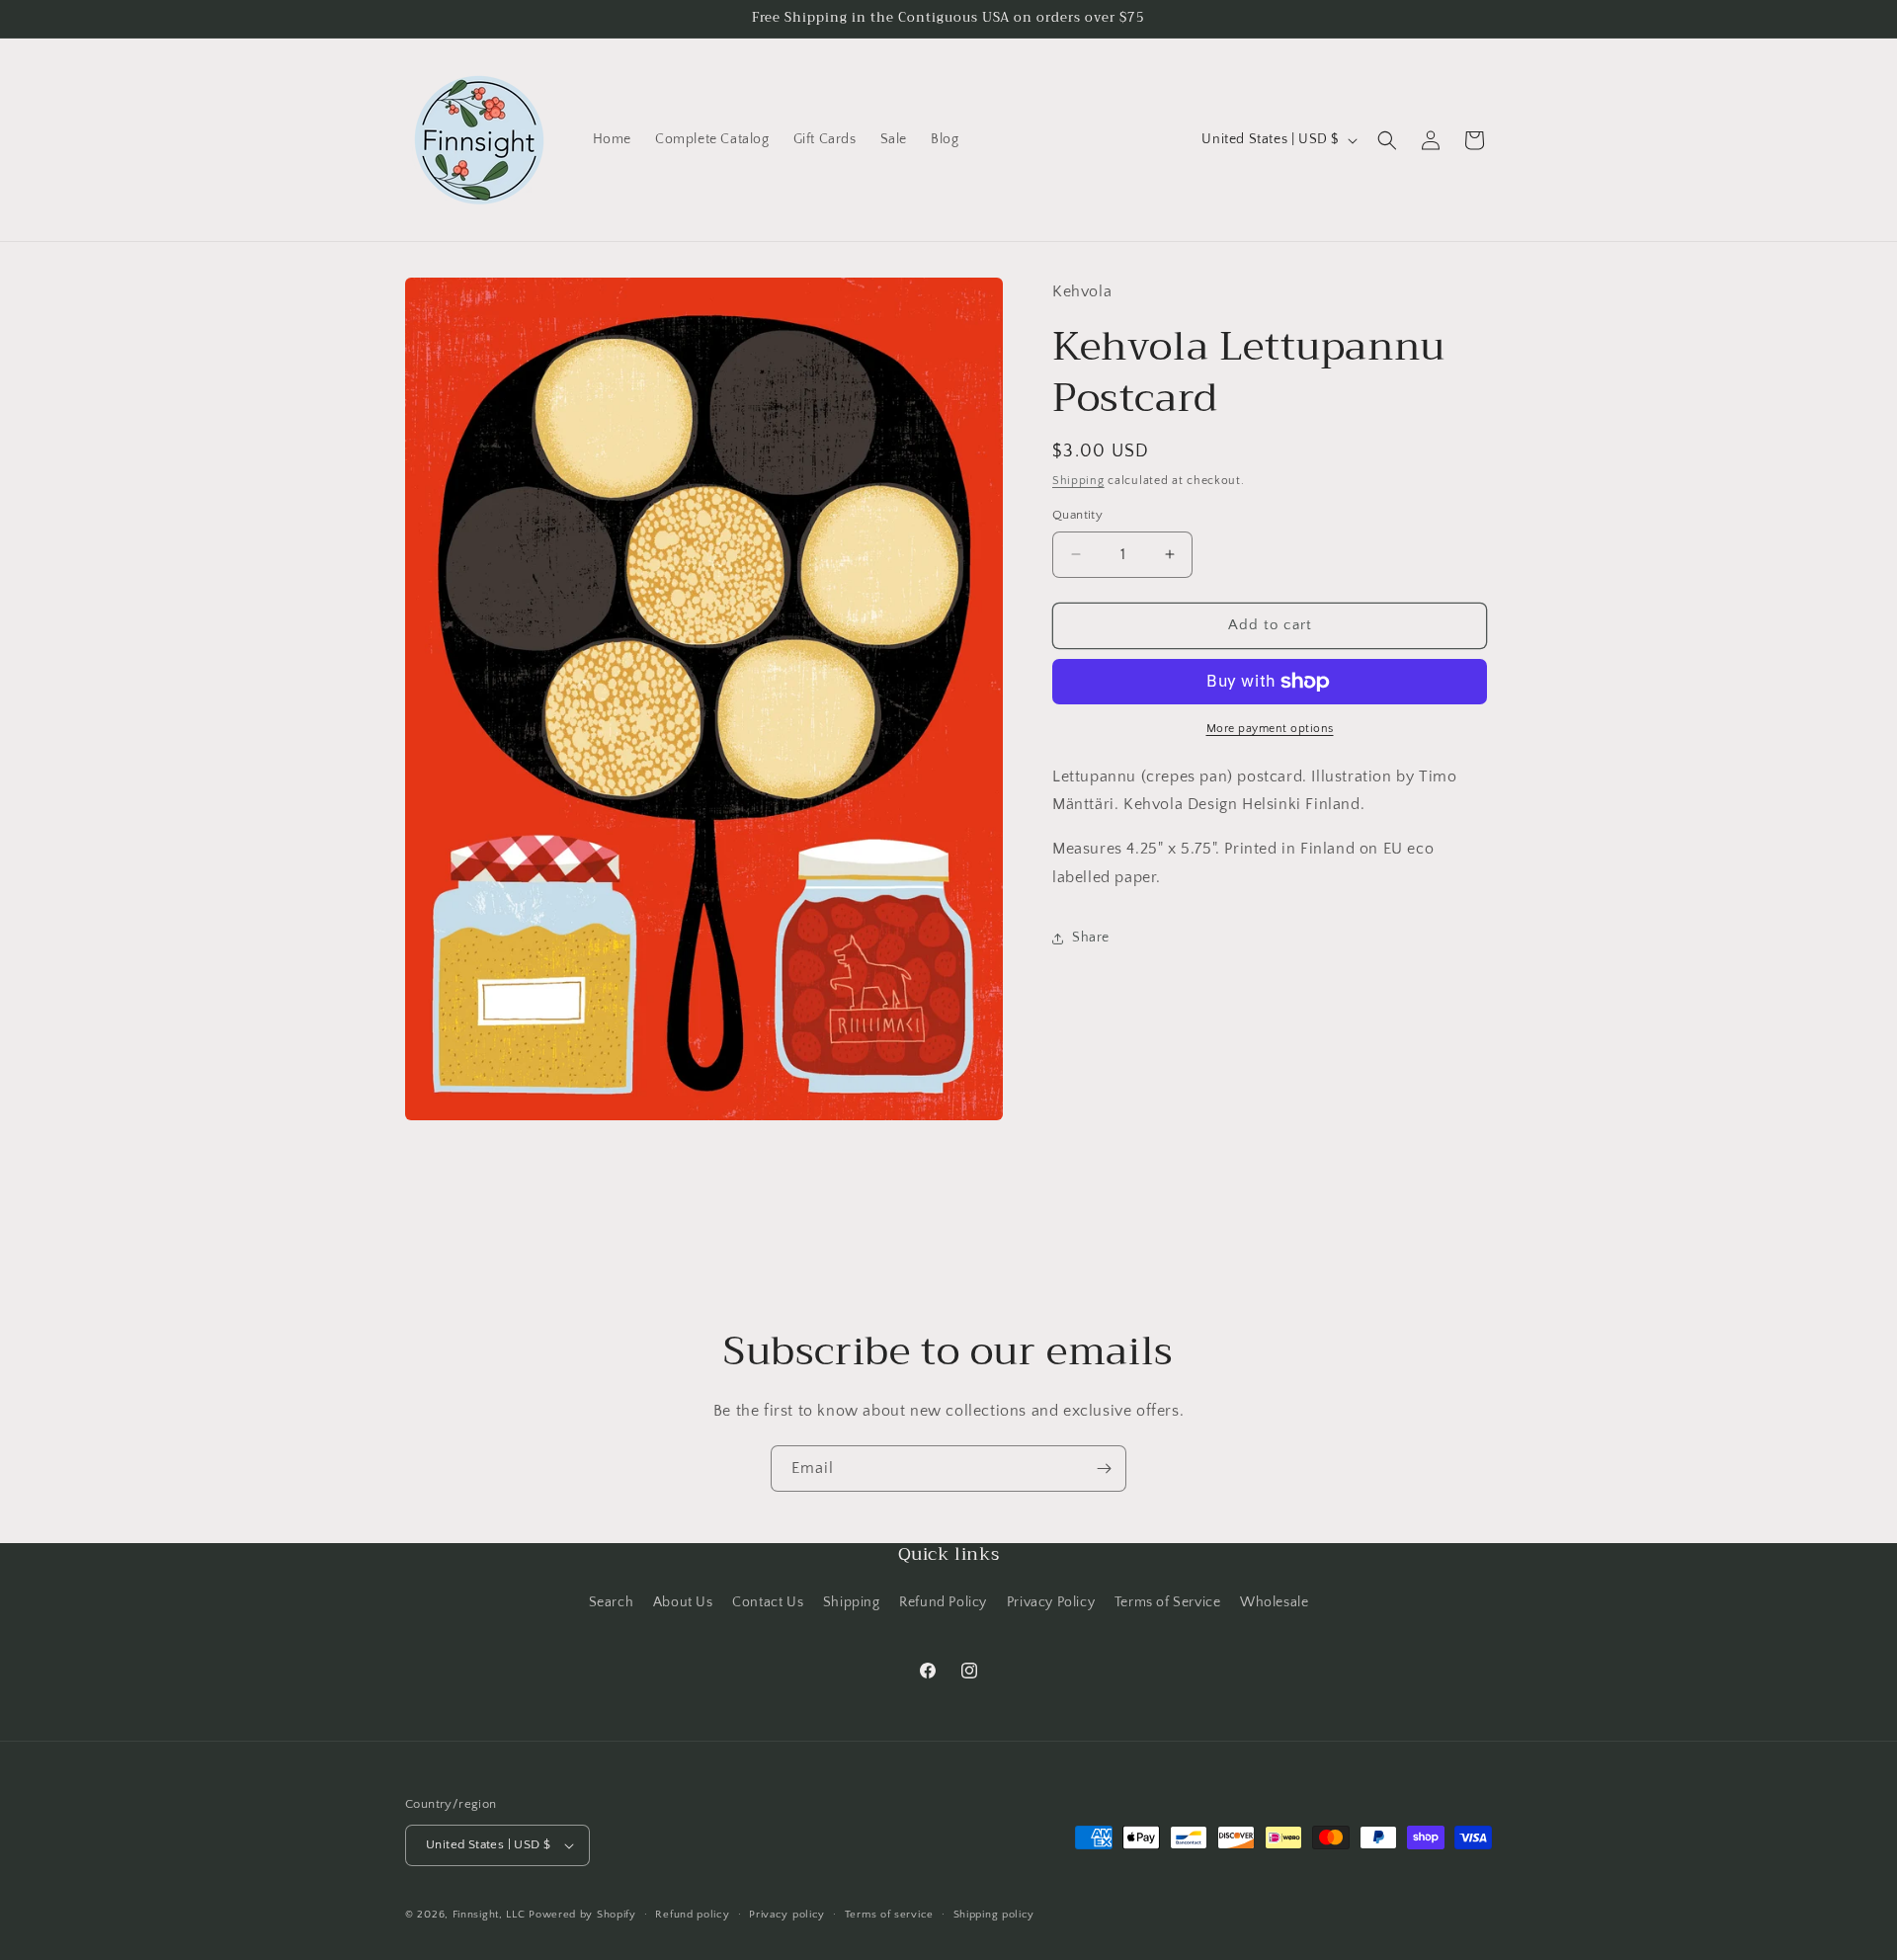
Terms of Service (1168, 1602)
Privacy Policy (1051, 1602)
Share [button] (1091, 938)
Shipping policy (994, 1915)
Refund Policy (943, 1602)
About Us (683, 1602)
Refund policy (692, 1915)
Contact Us (768, 1602)
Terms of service (889, 1915)
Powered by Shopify (582, 1915)
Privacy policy (787, 1915)
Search (612, 1602)
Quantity (1077, 515)
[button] (1387, 140)
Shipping (1078, 481)
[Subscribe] (1104, 1469)
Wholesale (1274, 1602)
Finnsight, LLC (489, 1915)
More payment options (1270, 729)
